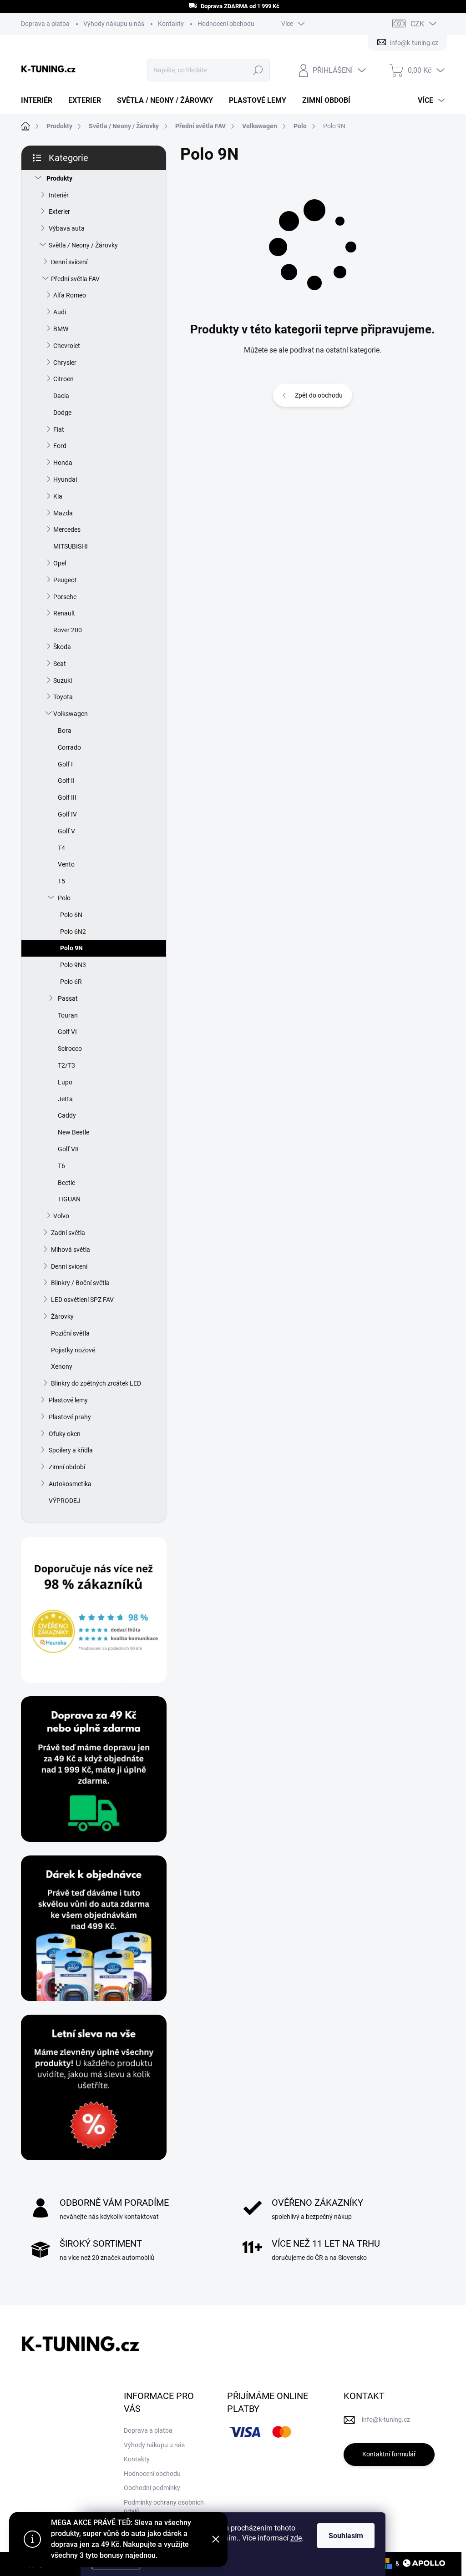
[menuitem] (40, 101)
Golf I (65, 764)
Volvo (61, 1216)
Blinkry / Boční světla (80, 1283)
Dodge (62, 413)
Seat (60, 664)
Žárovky (62, 1316)
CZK (417, 24)
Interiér (59, 195)
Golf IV (67, 814)
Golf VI (67, 1032)
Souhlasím (346, 2536)
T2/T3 (66, 1065)
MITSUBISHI (71, 546)
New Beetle (73, 1132)
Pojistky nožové (73, 1350)
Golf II (66, 781)
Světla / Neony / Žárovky (83, 245)
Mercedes (67, 529)
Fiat (59, 429)
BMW (61, 329)
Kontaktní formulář (389, 2454)
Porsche (65, 597)
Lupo (65, 1082)
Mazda (63, 513)
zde (296, 2538)
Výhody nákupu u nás (114, 24)
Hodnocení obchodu (226, 24)
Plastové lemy (68, 1400)
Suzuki (63, 681)
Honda (63, 463)
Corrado (69, 747)
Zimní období (67, 1467)
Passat (68, 998)
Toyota (63, 697)
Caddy (67, 1115)
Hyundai (65, 479)
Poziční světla (70, 1333)
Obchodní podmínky (152, 2488)
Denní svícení (69, 262)
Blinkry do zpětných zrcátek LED (96, 1383)
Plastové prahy (70, 1417)
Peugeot (65, 580)
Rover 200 (68, 630)
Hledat (258, 70)
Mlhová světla (71, 1250)
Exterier (59, 212)
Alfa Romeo (70, 295)
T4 (61, 848)
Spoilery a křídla (71, 1450)
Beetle (66, 1183)
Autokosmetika (70, 1484)
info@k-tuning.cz (386, 2420)
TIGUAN (69, 1199)
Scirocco (70, 1049)
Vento (66, 864)
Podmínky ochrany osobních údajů (164, 2507)
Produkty (59, 178)
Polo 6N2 (73, 932)
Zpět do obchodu (319, 395)
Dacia (61, 396)
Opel (60, 563)
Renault (64, 613)
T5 (61, 881)
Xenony (62, 1366)
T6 (61, 1166)
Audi (60, 312)
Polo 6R (71, 982)
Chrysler (65, 363)
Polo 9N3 (73, 965)
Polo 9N (71, 948)
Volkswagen (71, 714)
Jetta (65, 1099)
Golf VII (68, 1149)
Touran (68, 1015)
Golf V (66, 831)
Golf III (67, 797)
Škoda (62, 647)
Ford (60, 446)
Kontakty (171, 24)
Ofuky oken (65, 1434)
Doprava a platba (45, 24)
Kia (58, 496)
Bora (65, 731)
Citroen (63, 379)
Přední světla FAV (75, 279)
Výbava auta (67, 228)
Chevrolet (67, 346)
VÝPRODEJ (65, 1501)
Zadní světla (68, 1233)
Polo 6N (71, 915)
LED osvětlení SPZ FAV (82, 1300)
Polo (64, 898)
